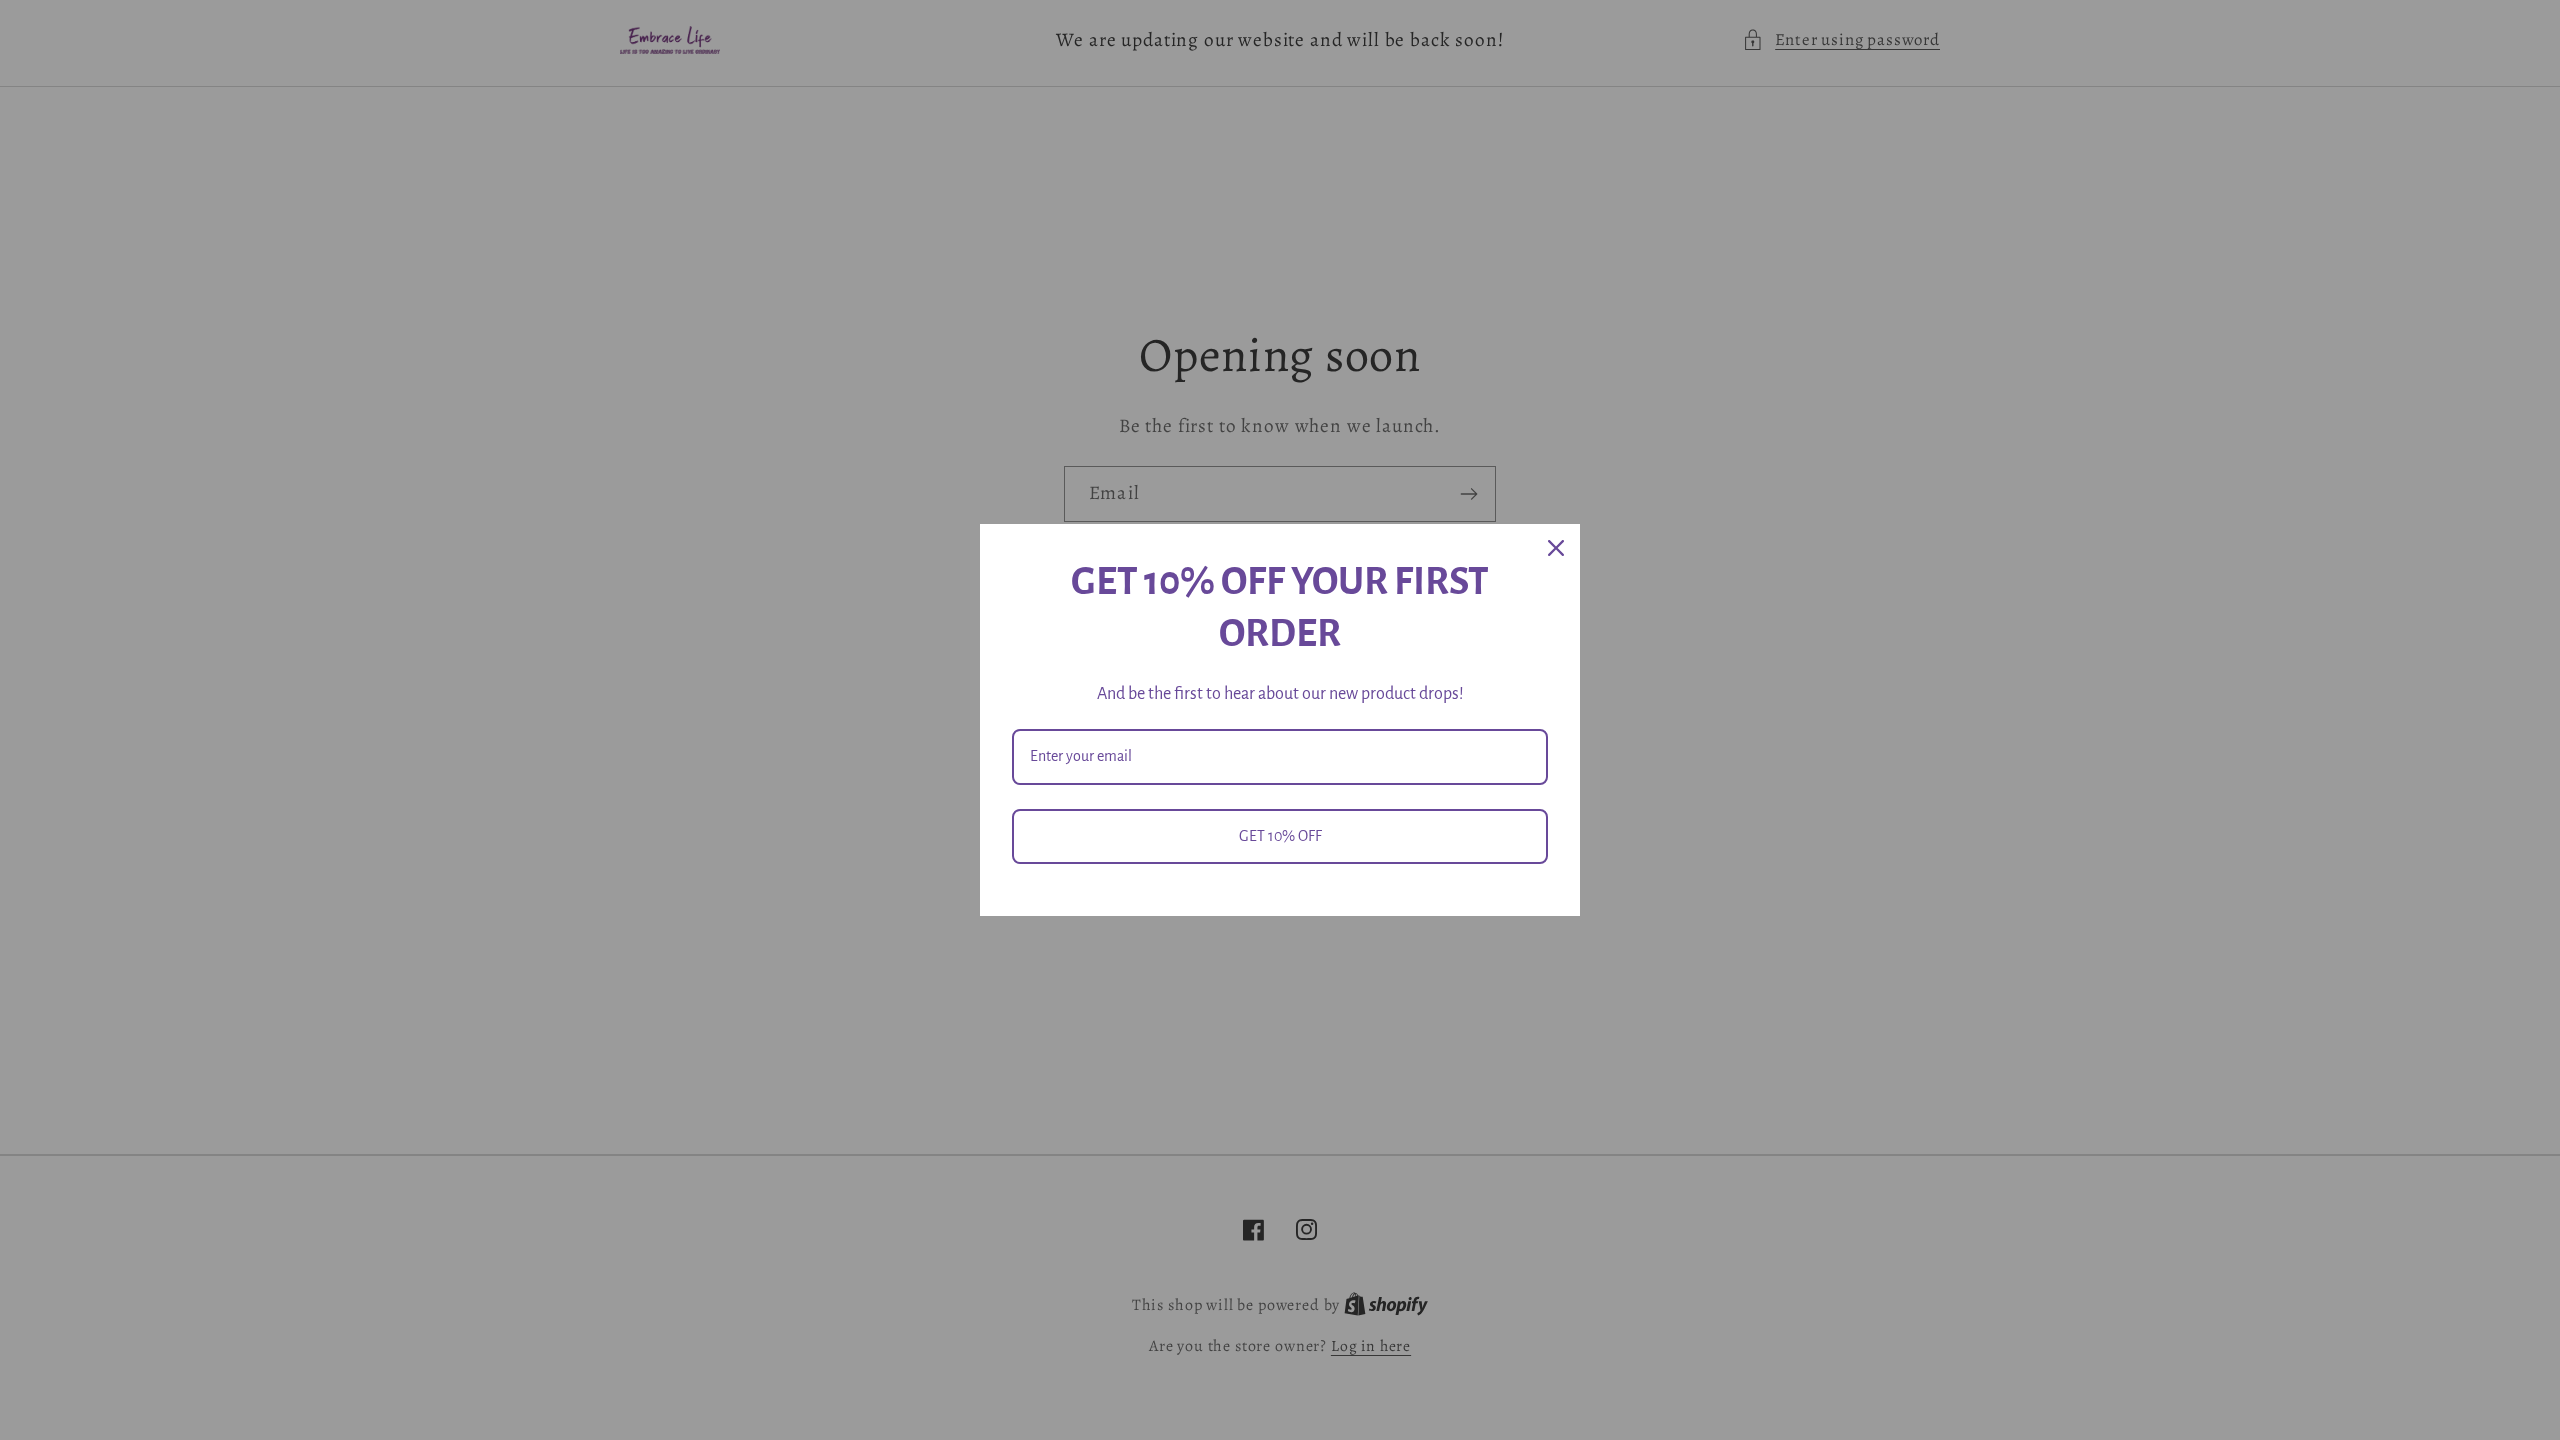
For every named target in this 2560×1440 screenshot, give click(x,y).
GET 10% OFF (1280, 836)
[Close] (1556, 548)
